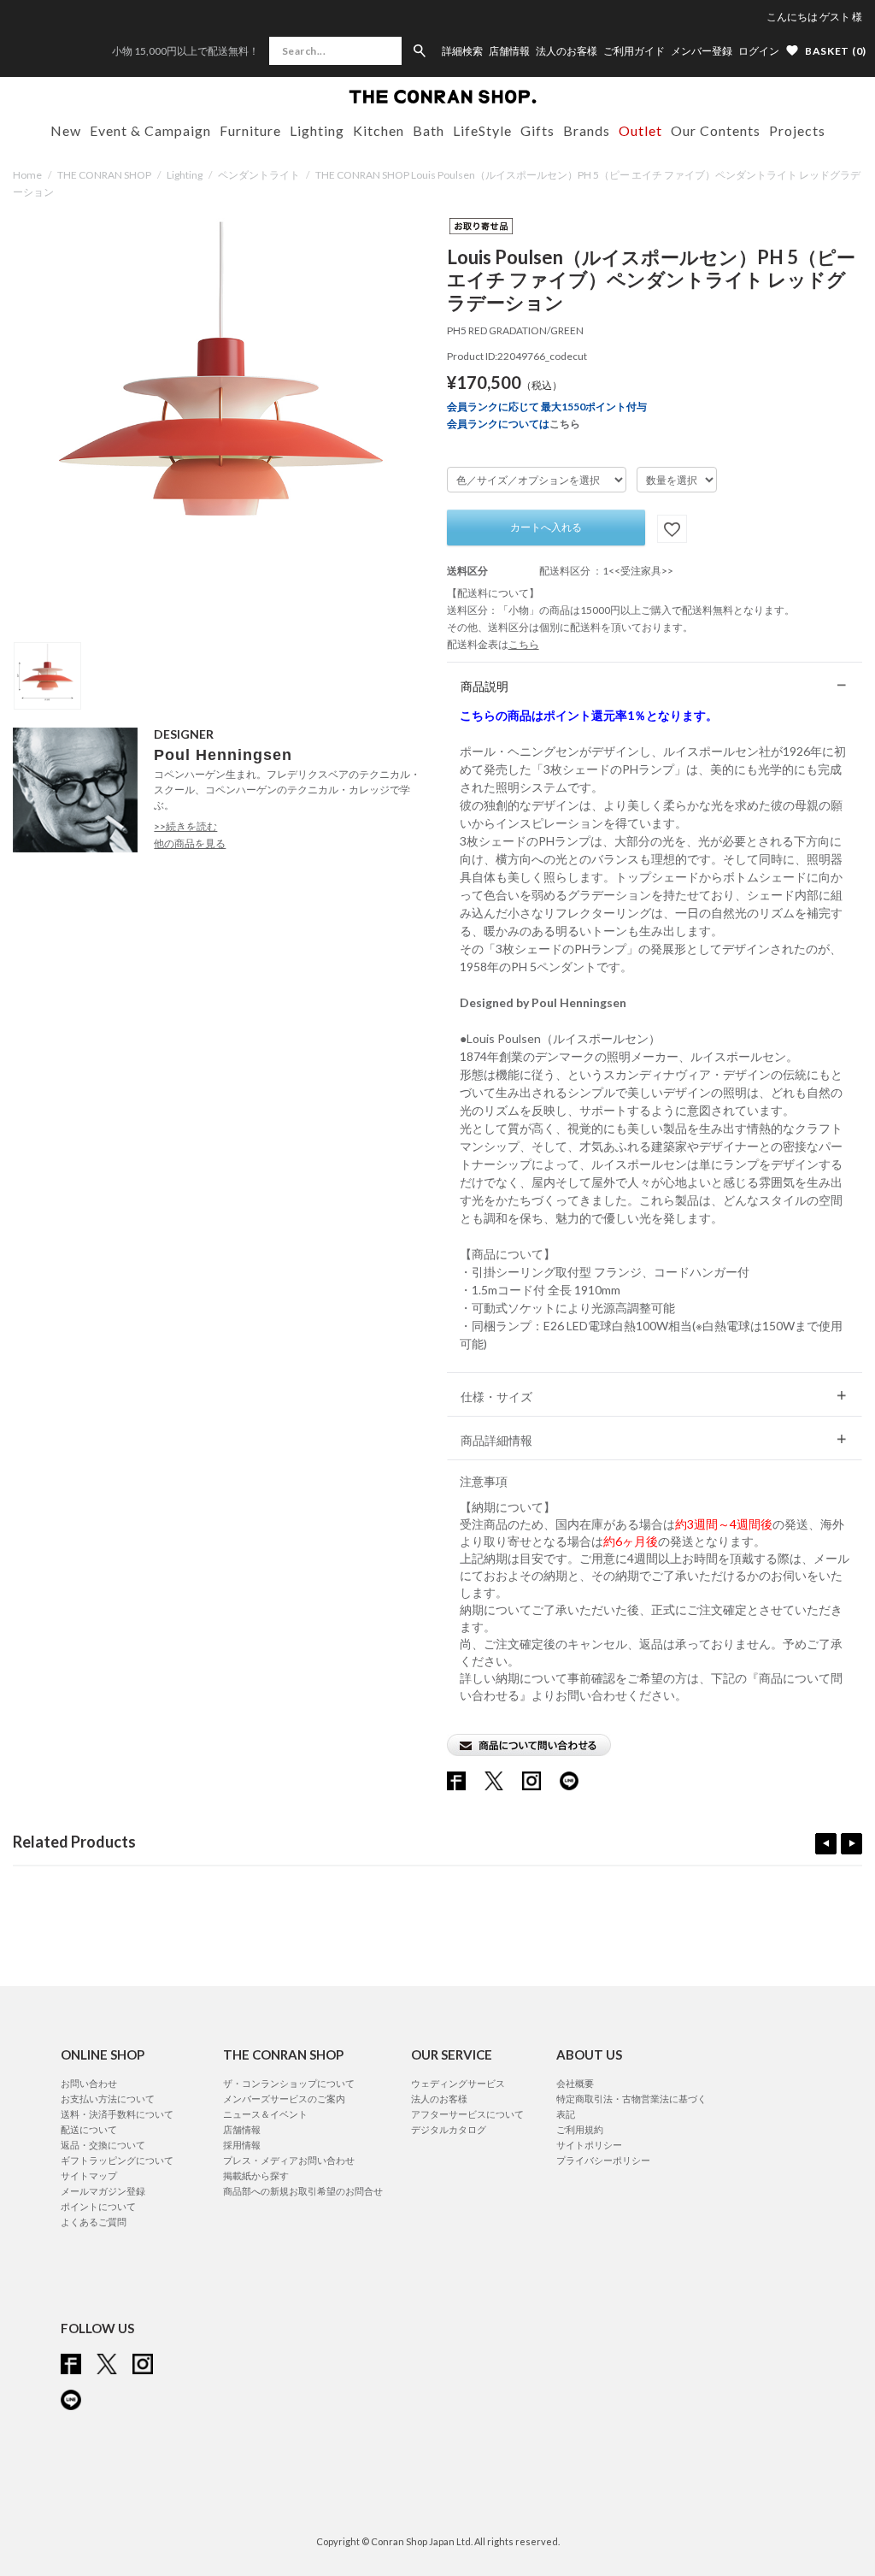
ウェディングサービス (458, 2083)
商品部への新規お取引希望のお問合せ (303, 2191)
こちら (565, 424)
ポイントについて (98, 2206)
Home (27, 175)
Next (852, 1844)
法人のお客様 (567, 51)
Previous (826, 1844)
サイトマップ (89, 2175)
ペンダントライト (259, 175)
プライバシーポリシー (603, 2160)
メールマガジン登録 (103, 2191)
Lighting (185, 175)
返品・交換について (103, 2145)
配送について (89, 2129)
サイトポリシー (589, 2145)
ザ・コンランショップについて (289, 2083)
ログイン (759, 51)
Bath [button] (429, 130)
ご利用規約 (580, 2129)
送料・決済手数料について (117, 2114)
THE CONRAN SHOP (104, 175)
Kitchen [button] (379, 130)
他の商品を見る (190, 843)
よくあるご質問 (94, 2222)
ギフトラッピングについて (117, 2160)
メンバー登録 (702, 51)
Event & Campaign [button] (150, 130)
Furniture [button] (250, 130)
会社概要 (575, 2083)
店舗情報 (509, 51)
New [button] (66, 130)
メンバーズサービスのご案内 (284, 2099)
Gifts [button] (537, 130)
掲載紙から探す (256, 2175)
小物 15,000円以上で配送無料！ (185, 51)
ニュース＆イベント (265, 2114)
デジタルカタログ (449, 2129)
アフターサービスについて (467, 2114)
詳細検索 (462, 51)
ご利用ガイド (634, 51)
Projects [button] (797, 130)
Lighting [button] (317, 130)
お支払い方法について (108, 2099)
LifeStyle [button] (482, 130)
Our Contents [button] (716, 130)
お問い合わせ (89, 2083)
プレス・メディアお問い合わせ (289, 2160)
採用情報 (242, 2145)
